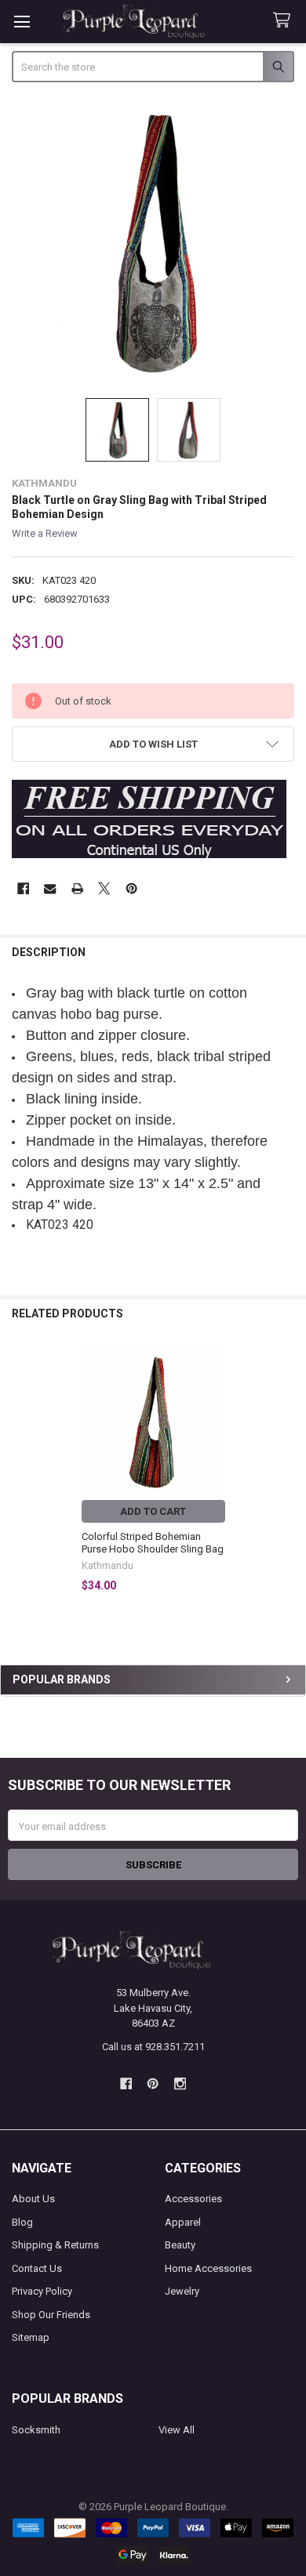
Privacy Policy (42, 2291)
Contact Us (37, 2268)
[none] (153, 242)
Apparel (183, 2222)
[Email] (50, 888)
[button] (153, 744)
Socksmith (36, 2430)
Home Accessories (208, 2268)
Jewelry (182, 2291)
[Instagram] (180, 2083)
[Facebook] (23, 888)
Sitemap (31, 2337)
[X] (104, 888)
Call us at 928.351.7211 (153, 2047)
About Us (33, 2199)
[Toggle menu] (22, 22)
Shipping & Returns (55, 2245)
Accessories (193, 2199)
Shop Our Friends (51, 2315)
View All (177, 2430)
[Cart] (285, 21)
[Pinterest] (131, 888)
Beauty (180, 2245)
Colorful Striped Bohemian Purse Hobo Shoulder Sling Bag (153, 1543)
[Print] (77, 888)
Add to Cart (153, 1511)
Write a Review (45, 533)
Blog (22, 2222)
